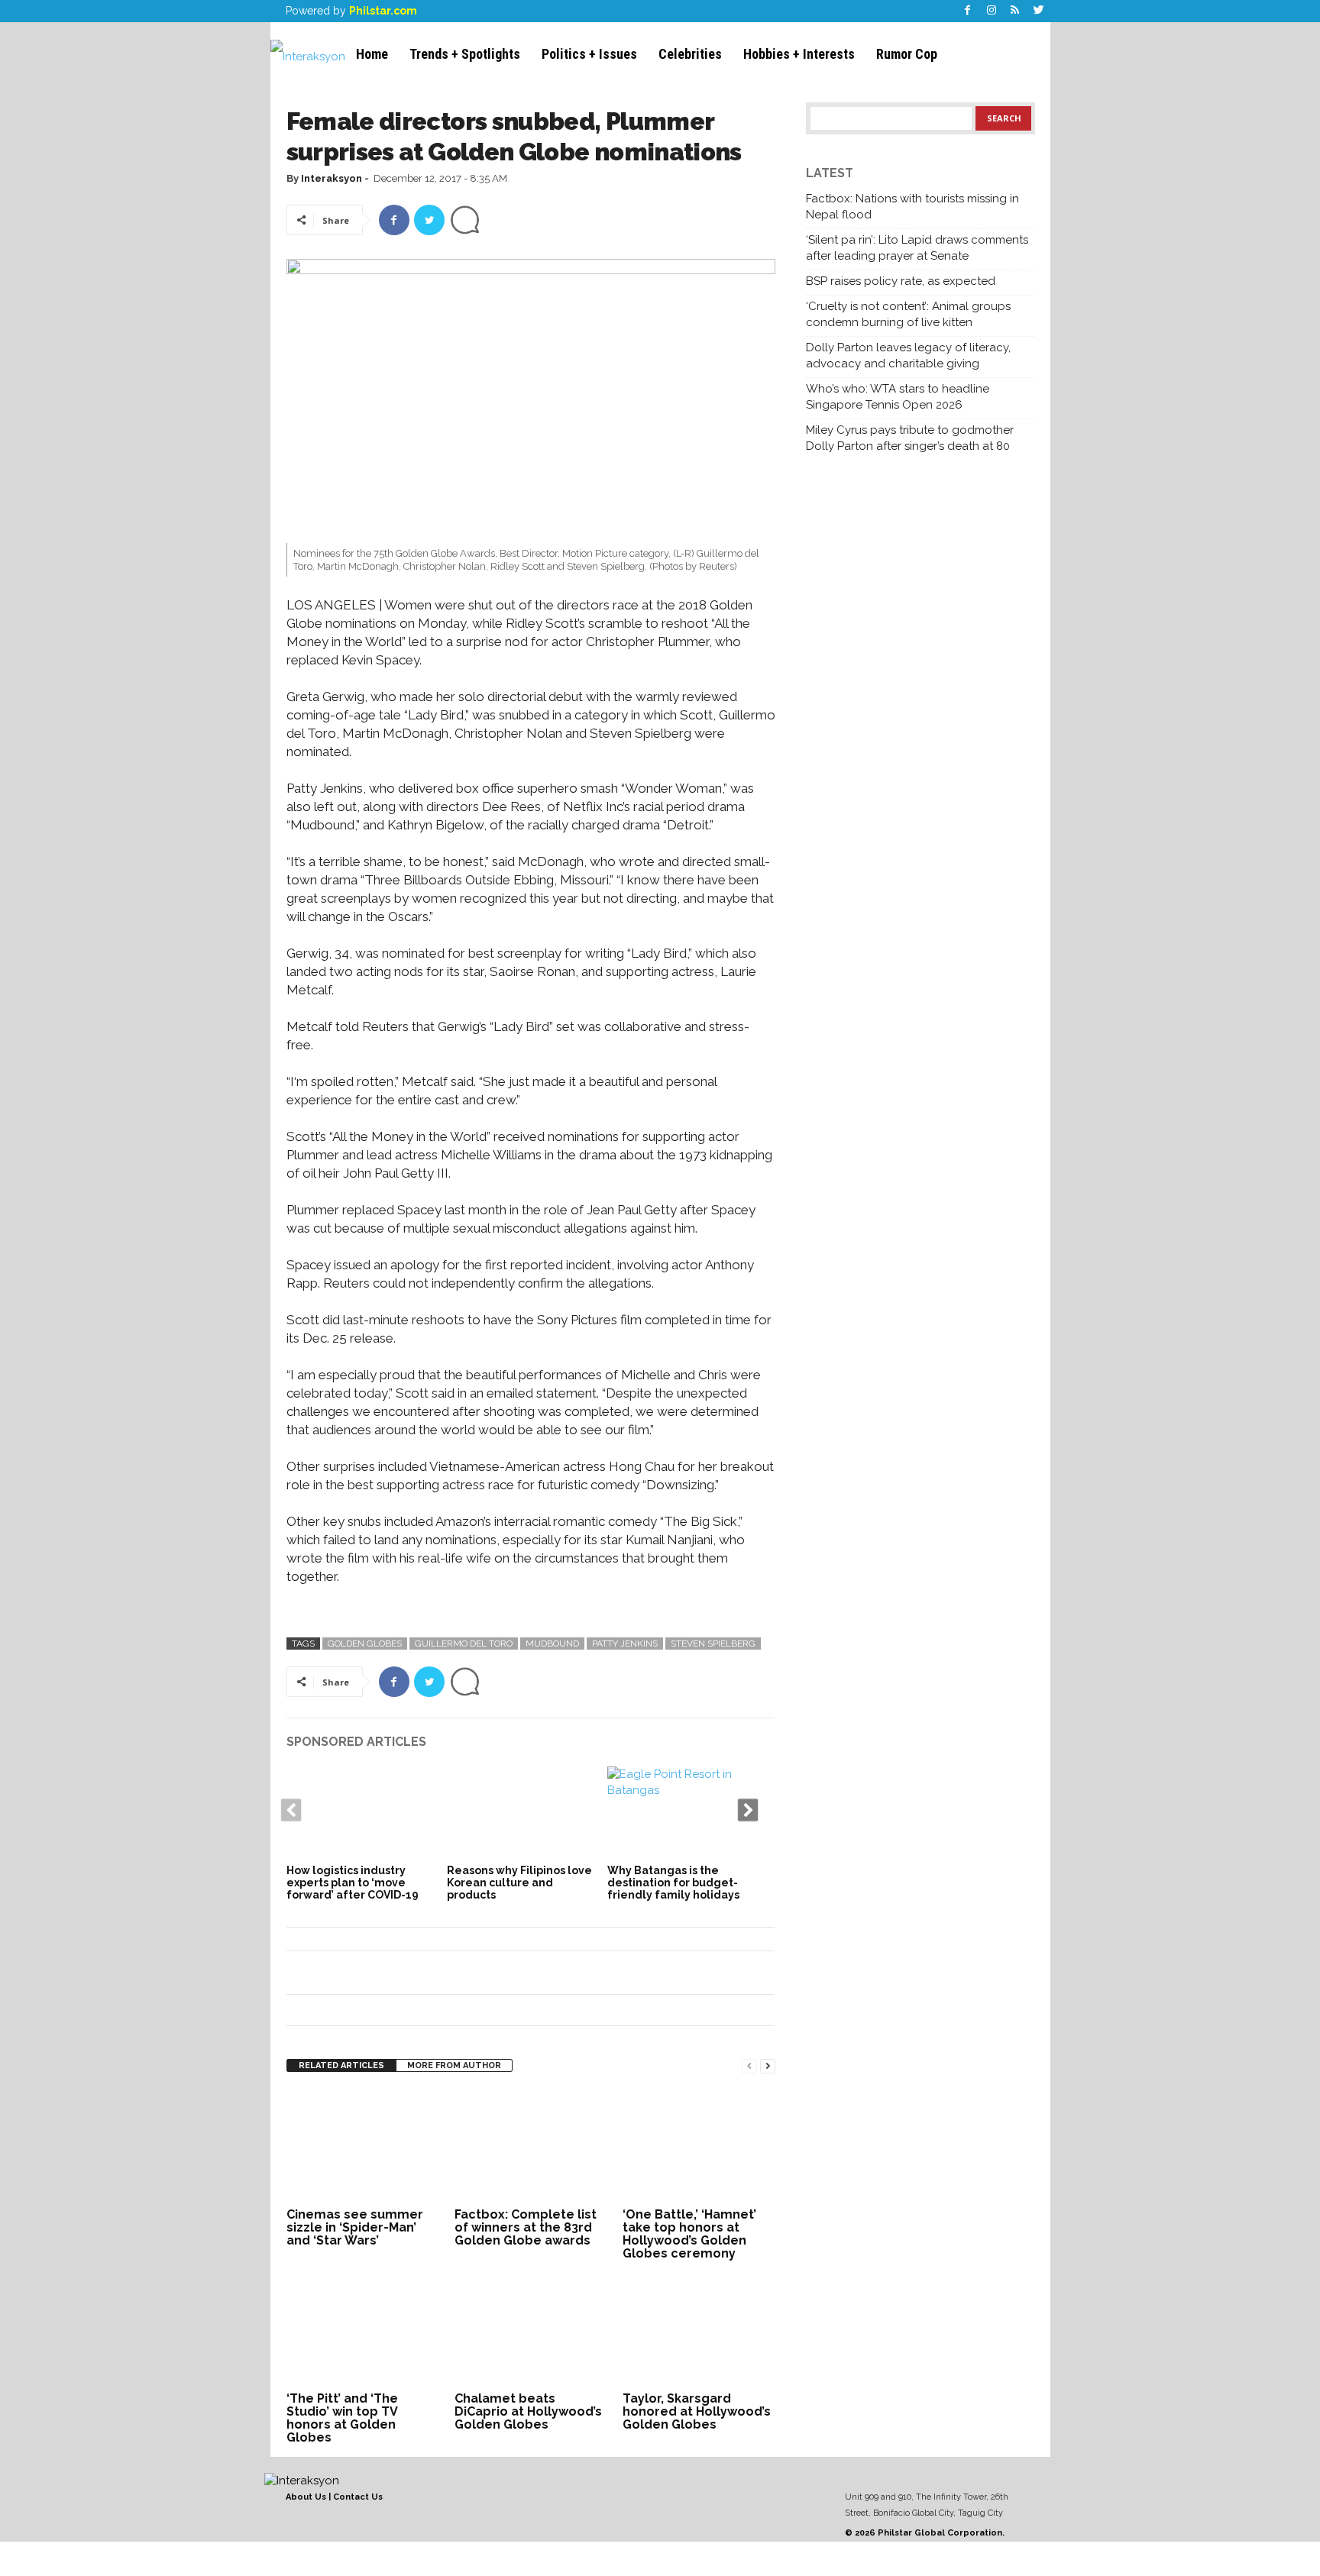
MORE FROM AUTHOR (454, 2065)
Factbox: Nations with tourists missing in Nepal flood (912, 207)
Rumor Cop (907, 54)
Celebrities (690, 54)
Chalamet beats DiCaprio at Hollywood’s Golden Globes (528, 2411)
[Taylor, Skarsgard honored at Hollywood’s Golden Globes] (699, 2330)
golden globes (365, 1644)
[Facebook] (968, 11)
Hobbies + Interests (799, 54)
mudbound (552, 1644)
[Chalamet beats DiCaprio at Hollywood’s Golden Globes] (531, 2330)
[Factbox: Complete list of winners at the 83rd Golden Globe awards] (531, 2146)
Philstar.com (383, 11)
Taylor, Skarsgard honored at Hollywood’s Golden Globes (697, 2411)
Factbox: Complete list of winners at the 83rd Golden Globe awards (526, 2227)
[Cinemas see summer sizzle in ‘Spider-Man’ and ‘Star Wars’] (363, 2146)
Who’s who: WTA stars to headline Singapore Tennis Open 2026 (898, 397)
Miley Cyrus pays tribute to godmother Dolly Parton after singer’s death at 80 (910, 438)
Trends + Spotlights (465, 54)
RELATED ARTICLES (341, 2065)
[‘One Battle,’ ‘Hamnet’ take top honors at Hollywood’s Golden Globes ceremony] (699, 2146)
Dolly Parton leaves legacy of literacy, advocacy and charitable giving (908, 356)
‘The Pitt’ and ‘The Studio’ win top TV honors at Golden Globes (342, 2418)
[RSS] (1015, 11)
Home (372, 54)
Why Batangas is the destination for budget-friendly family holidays (673, 1883)
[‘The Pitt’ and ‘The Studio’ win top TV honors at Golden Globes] (363, 2330)
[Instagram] (992, 11)
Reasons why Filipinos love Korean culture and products (519, 1883)
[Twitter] (1039, 11)
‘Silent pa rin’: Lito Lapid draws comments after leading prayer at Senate (917, 248)
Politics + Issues (589, 54)
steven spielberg (713, 1644)
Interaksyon (332, 178)
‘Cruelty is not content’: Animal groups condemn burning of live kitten (908, 314)
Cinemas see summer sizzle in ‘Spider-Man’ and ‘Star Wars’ (355, 2227)
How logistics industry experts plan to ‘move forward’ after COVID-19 (353, 1883)
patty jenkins (625, 1644)
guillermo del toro (464, 1644)
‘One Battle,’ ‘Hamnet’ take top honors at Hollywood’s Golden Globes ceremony (689, 2234)
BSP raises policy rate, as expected (901, 281)
